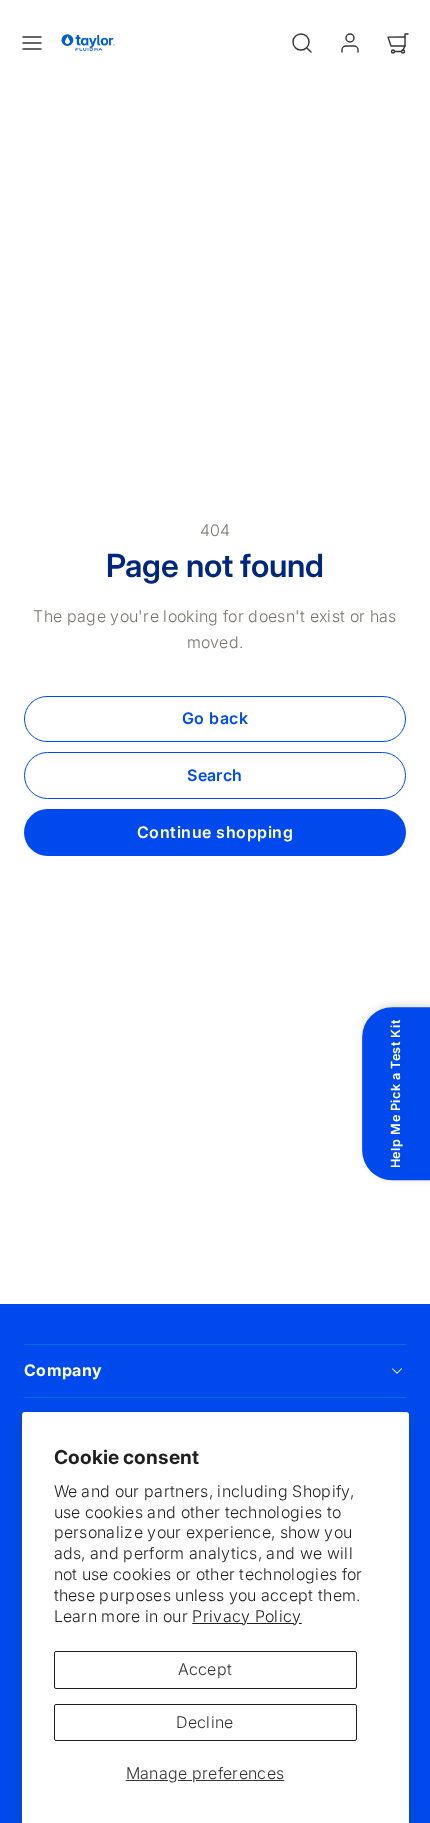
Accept (205, 1669)
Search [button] (215, 775)
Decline (204, 1722)
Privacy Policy (246, 1616)
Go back (215, 718)
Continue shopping (215, 832)
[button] (32, 43)
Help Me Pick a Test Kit (395, 1094)
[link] (350, 43)
